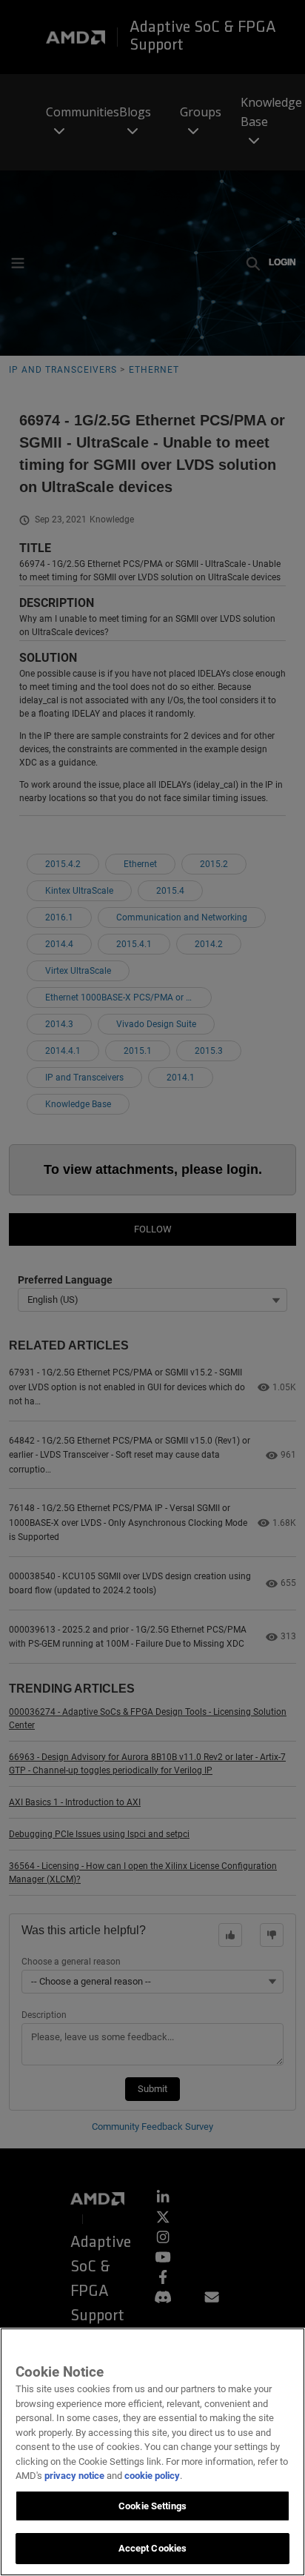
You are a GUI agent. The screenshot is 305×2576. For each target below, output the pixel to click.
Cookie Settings (152, 2506)
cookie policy (152, 2476)
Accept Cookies (153, 2548)
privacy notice (74, 2476)
